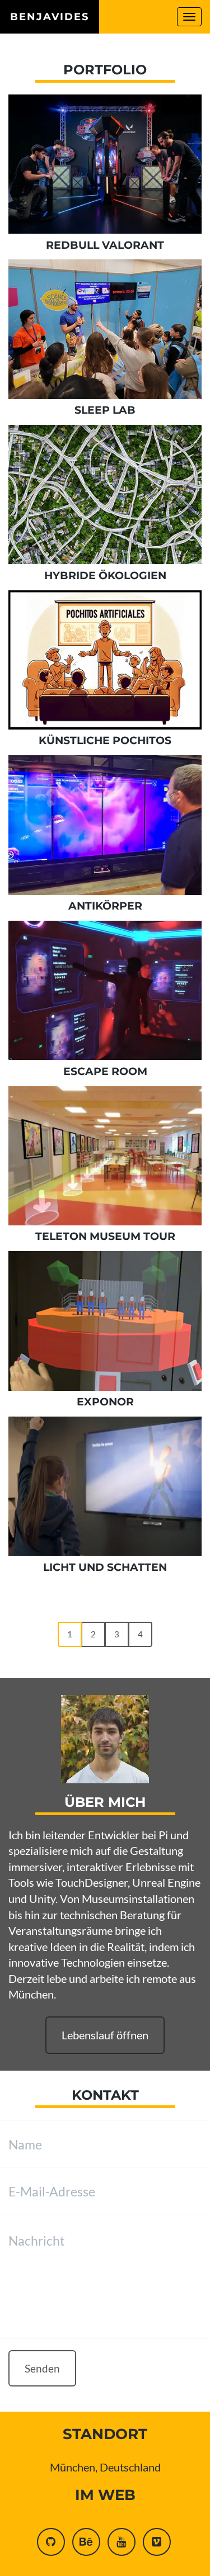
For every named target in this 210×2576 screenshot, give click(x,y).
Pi (163, 1835)
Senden (42, 2368)
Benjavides (50, 17)
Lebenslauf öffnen (105, 2035)
